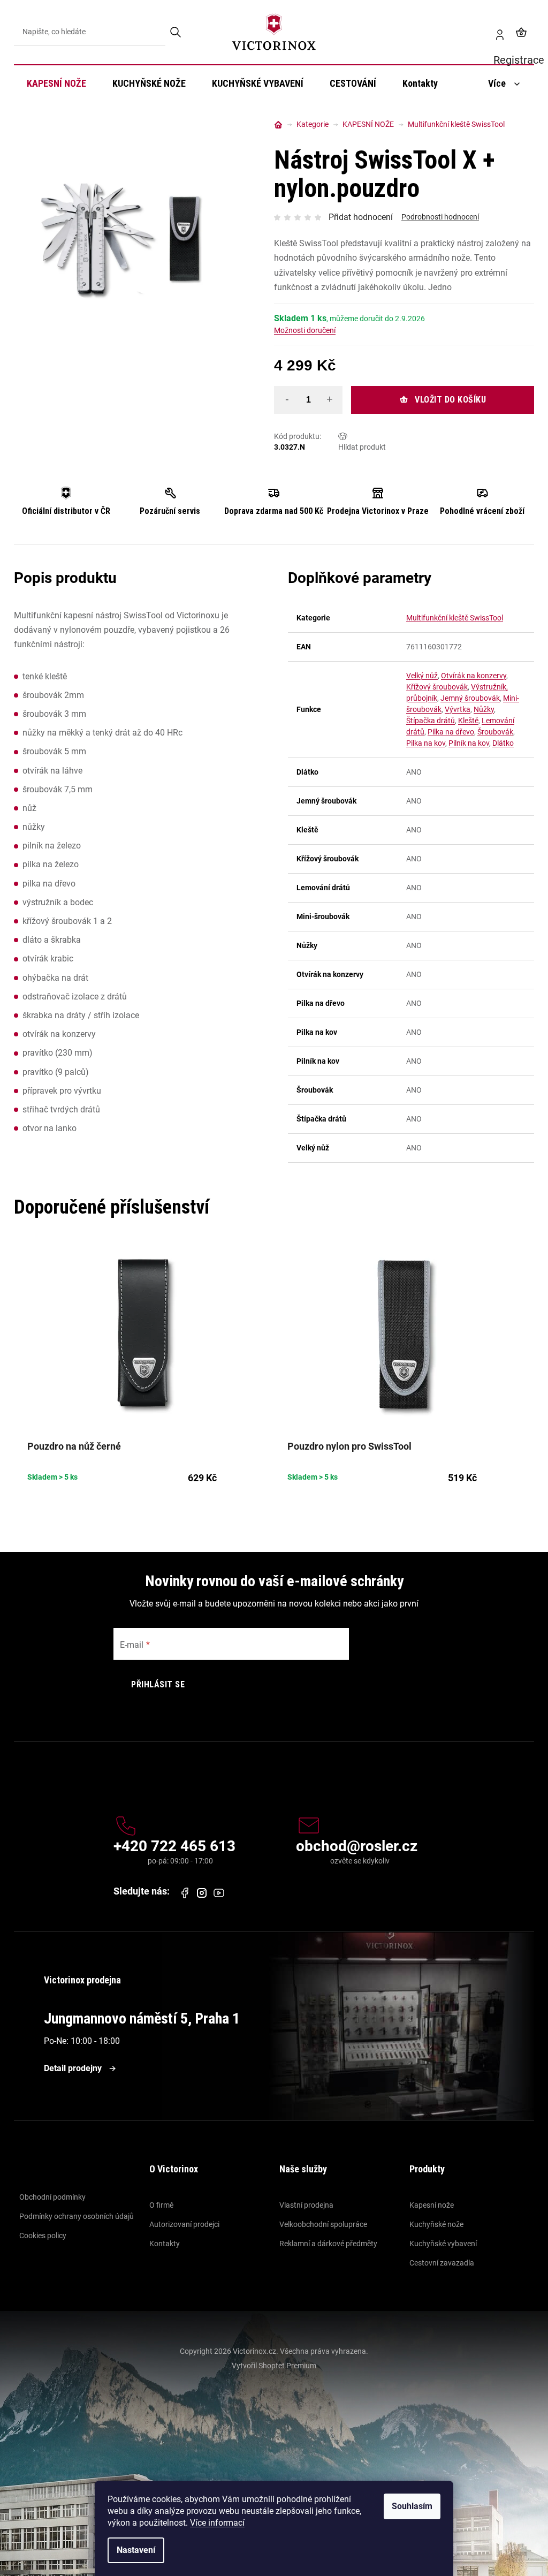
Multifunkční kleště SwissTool (455, 618)
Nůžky (484, 709)
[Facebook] (185, 1893)
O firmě (161, 2205)
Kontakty (165, 2244)
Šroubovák (495, 732)
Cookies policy (43, 2236)
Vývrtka (458, 709)
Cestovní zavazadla (442, 2263)
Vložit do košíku (450, 400)
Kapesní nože (432, 2205)
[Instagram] (202, 1893)
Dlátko (503, 743)
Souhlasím (412, 2506)
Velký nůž (422, 676)
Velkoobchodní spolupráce (323, 2224)
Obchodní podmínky (52, 2197)
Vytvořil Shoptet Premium (274, 2366)
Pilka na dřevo (451, 732)
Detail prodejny (73, 2068)
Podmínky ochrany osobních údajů (77, 2216)
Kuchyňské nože (436, 2224)
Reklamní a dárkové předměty (328, 2244)
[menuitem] (56, 84)
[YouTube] (219, 1893)
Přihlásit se (158, 1684)
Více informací (217, 2523)
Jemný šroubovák (470, 698)
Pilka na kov (426, 743)
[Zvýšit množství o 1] (330, 399)
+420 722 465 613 (174, 1847)
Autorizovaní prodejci (184, 2224)
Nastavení (136, 2550)
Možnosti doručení (305, 330)
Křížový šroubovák (437, 687)
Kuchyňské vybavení (443, 2244)
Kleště (468, 721)
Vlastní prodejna (306, 2205)
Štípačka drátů (431, 721)
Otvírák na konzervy (474, 676)
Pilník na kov (469, 743)
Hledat (176, 32)
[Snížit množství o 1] (287, 399)
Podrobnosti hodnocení (440, 217)
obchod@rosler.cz (357, 1847)
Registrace (496, 32)
